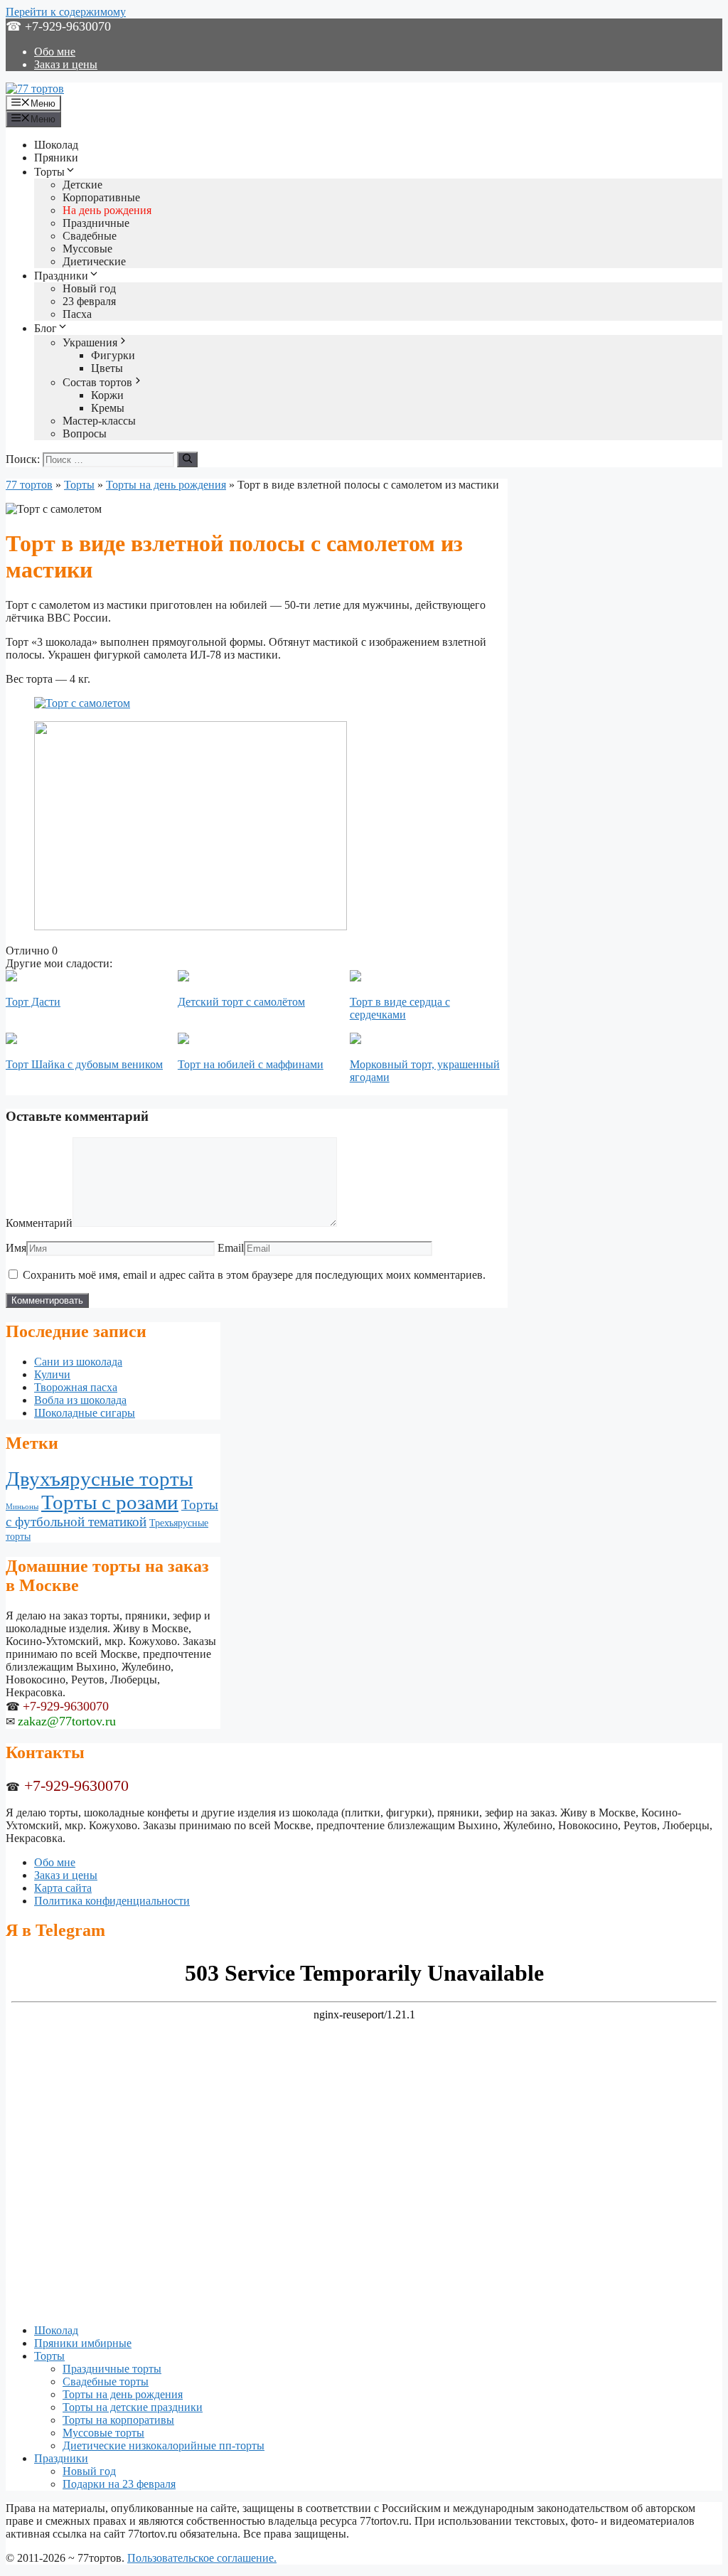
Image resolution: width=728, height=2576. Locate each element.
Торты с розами (110, 1502)
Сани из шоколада (78, 1362)
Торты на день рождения (166, 485)
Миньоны (22, 1507)
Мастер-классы (99, 421)
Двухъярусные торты (99, 1479)
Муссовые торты (103, 2433)
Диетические (94, 261)
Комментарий (39, 1223)
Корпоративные (101, 197)
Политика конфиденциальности (112, 1901)
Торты (49, 172)
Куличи (52, 1374)
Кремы (108, 408)
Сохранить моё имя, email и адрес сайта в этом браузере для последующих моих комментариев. (254, 1275)
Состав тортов (97, 382)
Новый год (89, 288)
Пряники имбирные (83, 2343)
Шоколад (56, 145)
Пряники (56, 158)
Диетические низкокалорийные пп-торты (164, 2445)
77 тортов (29, 485)
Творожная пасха (76, 1387)
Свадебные (90, 236)
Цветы (107, 368)
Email (231, 1248)
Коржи (107, 395)
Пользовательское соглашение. (202, 2558)
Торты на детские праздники (133, 2407)
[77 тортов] (35, 89)
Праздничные (96, 223)
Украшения (90, 342)
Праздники (61, 276)
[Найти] (187, 459)
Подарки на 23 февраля (119, 2484)
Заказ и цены (66, 64)
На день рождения (107, 210)
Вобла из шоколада (80, 1400)
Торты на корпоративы (118, 2420)
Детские (82, 185)
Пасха (77, 314)
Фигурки (113, 355)
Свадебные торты (106, 2381)
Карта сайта (63, 1888)
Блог (45, 328)
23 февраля (89, 301)
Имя (16, 1248)
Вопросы (85, 433)
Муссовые (87, 249)
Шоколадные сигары (85, 1413)
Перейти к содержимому (66, 12)
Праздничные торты (112, 2369)
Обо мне (55, 52)
